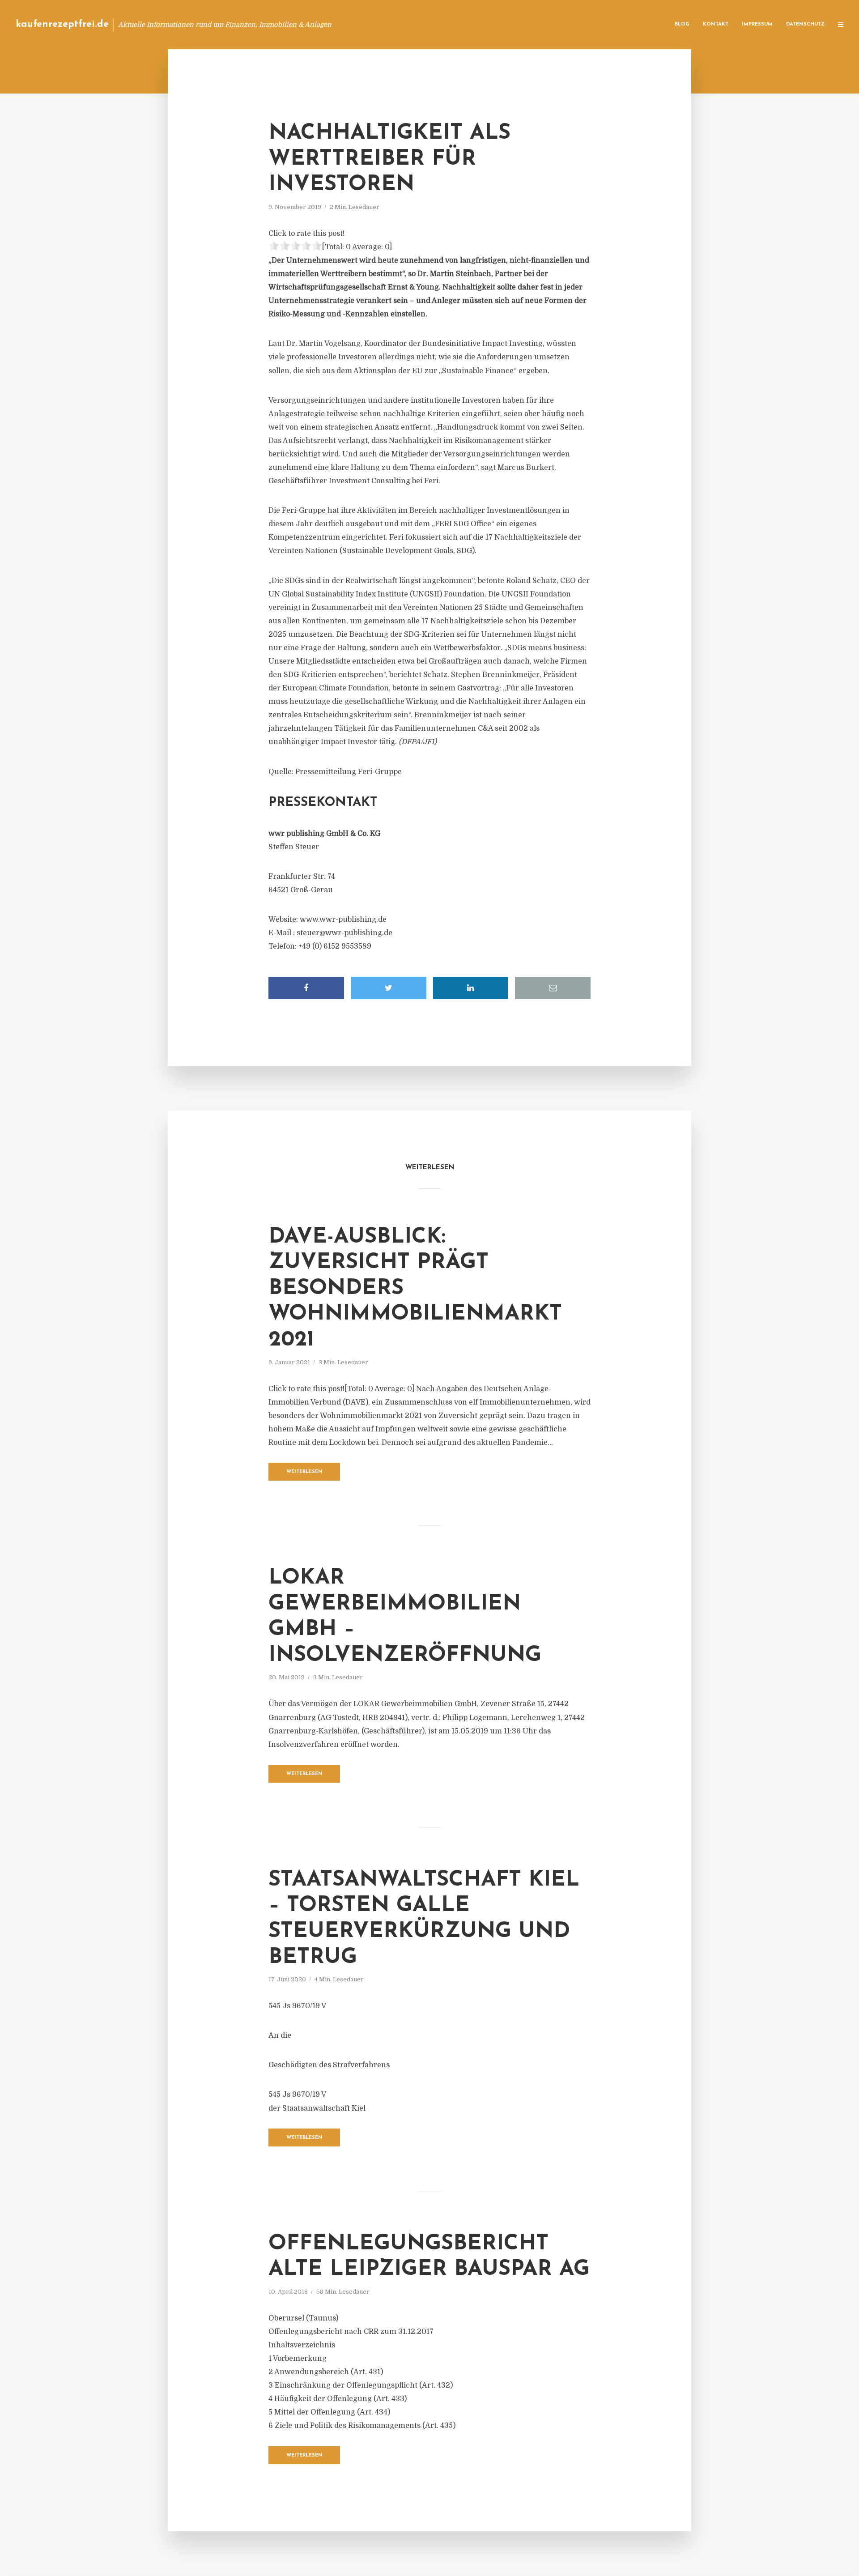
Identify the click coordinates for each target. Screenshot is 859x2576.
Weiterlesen (304, 1472)
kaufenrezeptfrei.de (62, 24)
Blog (682, 24)
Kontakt (716, 24)
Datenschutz (805, 24)
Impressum (757, 24)
